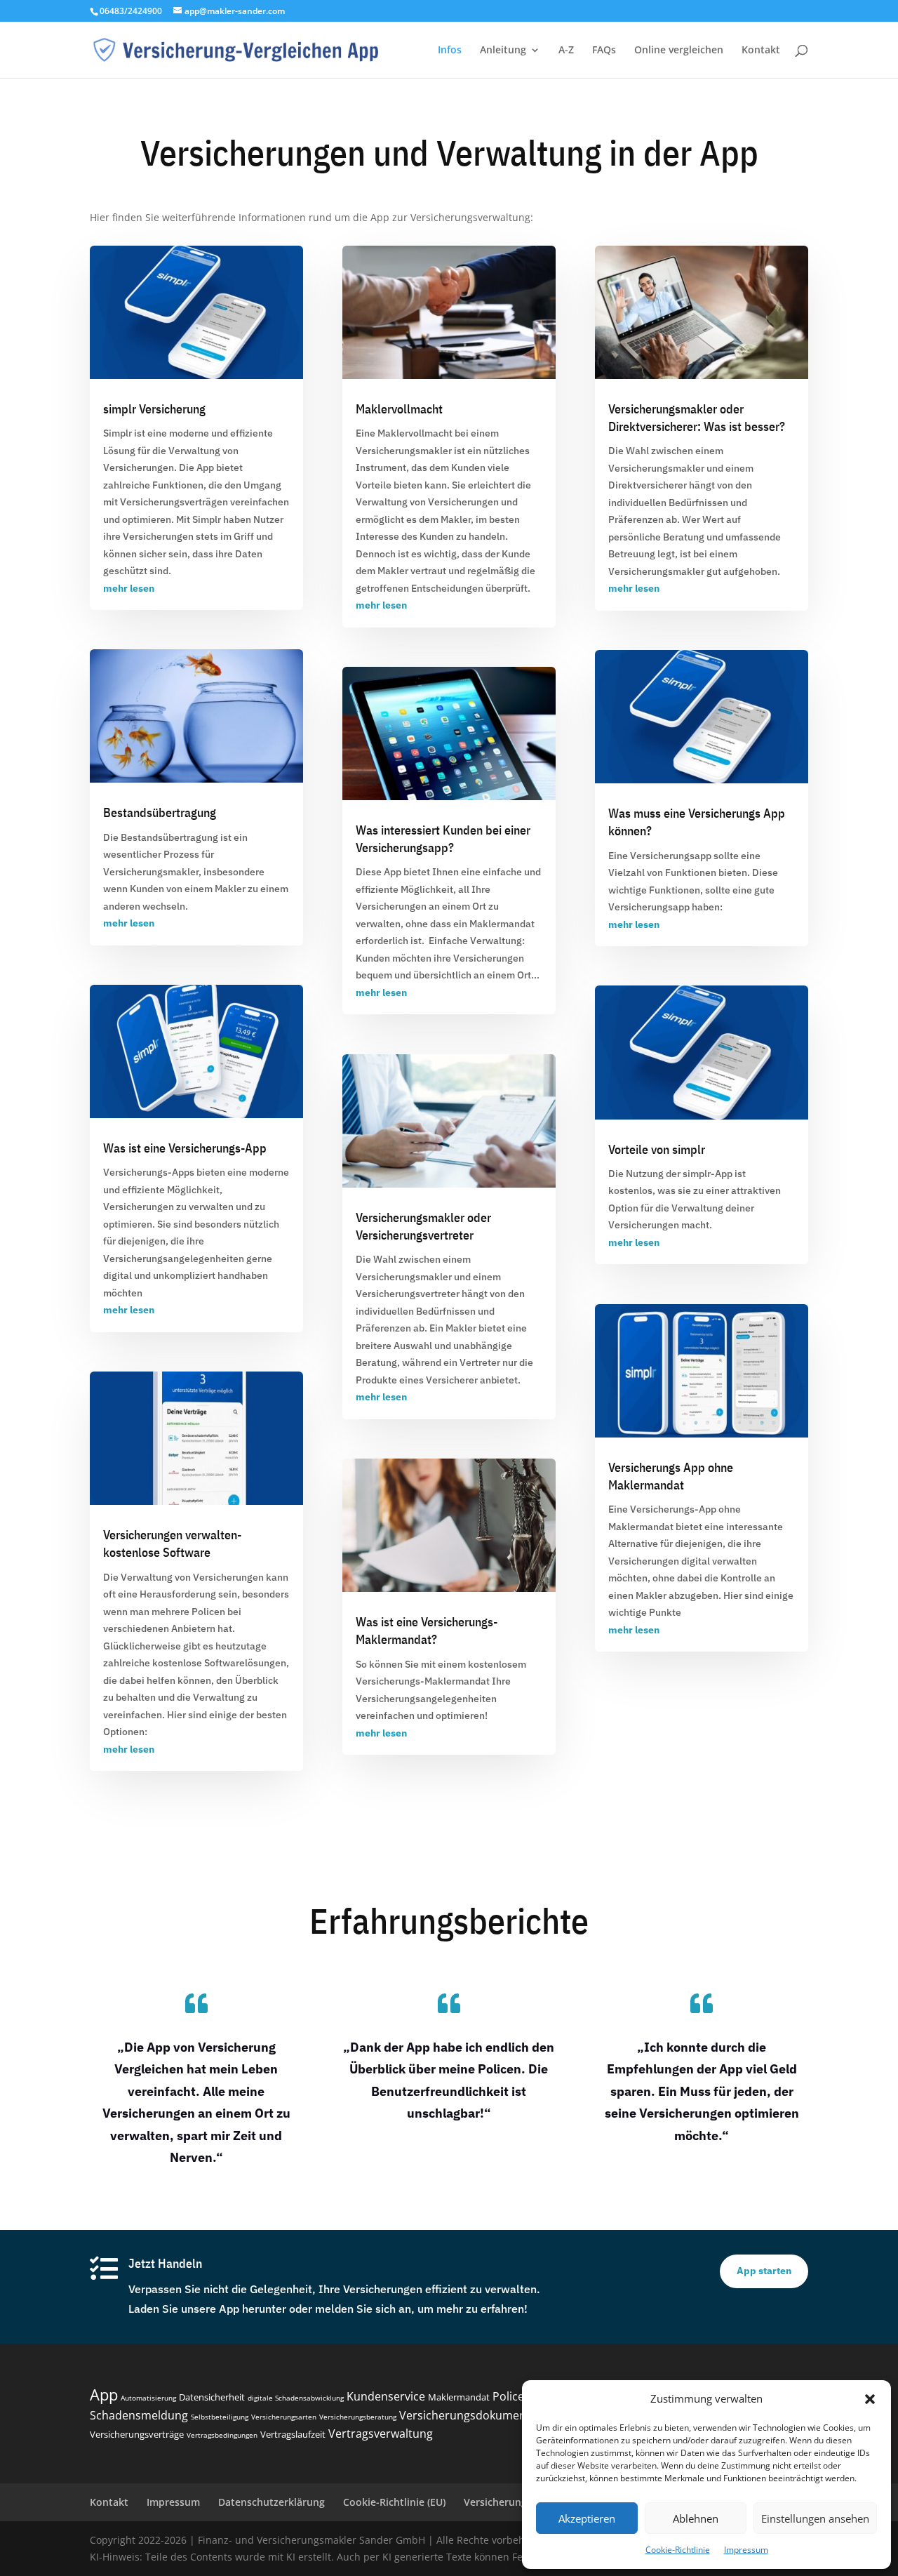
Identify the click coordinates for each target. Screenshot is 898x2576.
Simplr (118, 433)
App (104, 2394)
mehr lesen (129, 588)
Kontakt (761, 51)
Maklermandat (502, 924)
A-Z (566, 51)
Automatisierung (148, 2398)
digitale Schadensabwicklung (296, 2398)
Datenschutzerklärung (272, 2502)
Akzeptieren (587, 2518)
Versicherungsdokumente (468, 2415)
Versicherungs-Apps (149, 1172)
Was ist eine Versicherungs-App (185, 1148)
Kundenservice (386, 2396)
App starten (764, 2271)
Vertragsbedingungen (222, 2435)
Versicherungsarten (284, 2417)
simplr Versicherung (154, 409)
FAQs (604, 51)
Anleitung (503, 51)
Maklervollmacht (399, 409)
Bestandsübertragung (160, 812)
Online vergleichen (679, 51)
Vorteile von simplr (657, 1149)
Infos (450, 51)
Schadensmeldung (139, 2415)
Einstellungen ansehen (815, 2518)
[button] (870, 2399)
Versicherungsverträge (137, 2434)
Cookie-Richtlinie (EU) (394, 2502)
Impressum (746, 2550)
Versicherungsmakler (404, 451)
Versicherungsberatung (358, 2417)
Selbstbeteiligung (220, 2417)
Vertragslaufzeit (293, 2434)
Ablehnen (696, 2518)
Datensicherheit (212, 2397)
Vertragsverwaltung (381, 2434)
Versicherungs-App (673, 1509)
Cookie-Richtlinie (678, 2550)
